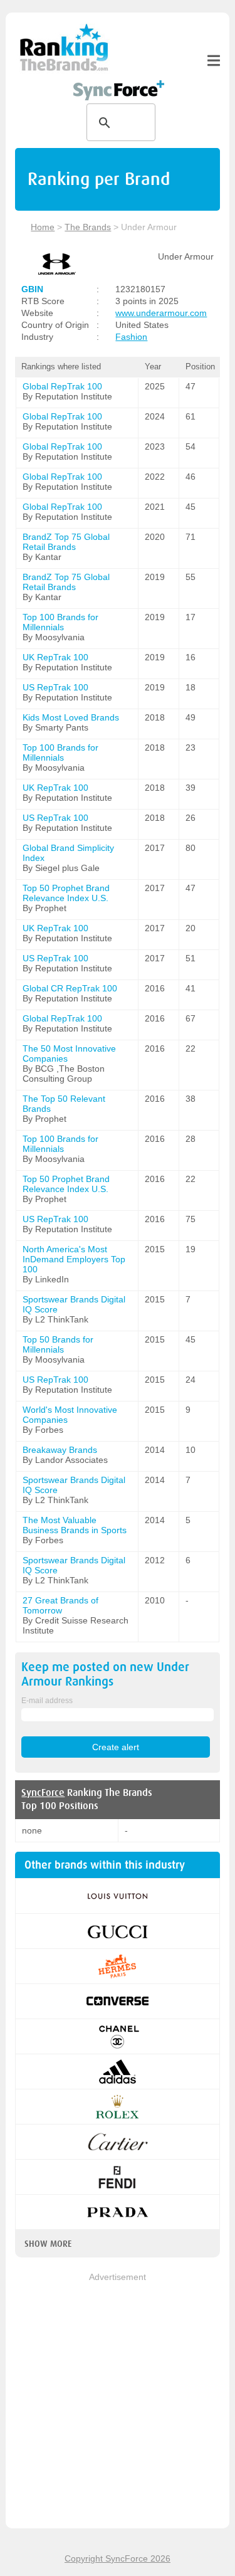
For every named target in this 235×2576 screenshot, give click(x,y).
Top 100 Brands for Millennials (60, 622)
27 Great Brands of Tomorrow (60, 1605)
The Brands (88, 227)
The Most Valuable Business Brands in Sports (75, 1525)
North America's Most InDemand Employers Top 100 (74, 1259)
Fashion (131, 337)
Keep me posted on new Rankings (105, 1674)
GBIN (32, 289)
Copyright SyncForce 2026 (118, 2558)
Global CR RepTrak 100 (70, 988)
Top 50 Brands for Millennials (58, 1344)
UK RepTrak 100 (55, 657)
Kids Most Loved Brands (71, 717)
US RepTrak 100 (55, 687)
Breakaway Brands (60, 1450)
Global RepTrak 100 (62, 386)
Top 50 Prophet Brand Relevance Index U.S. (66, 893)
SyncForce (43, 1793)
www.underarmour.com (161, 313)
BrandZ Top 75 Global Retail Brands (66, 542)
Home (43, 227)
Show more (48, 2244)
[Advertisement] (118, 2401)
